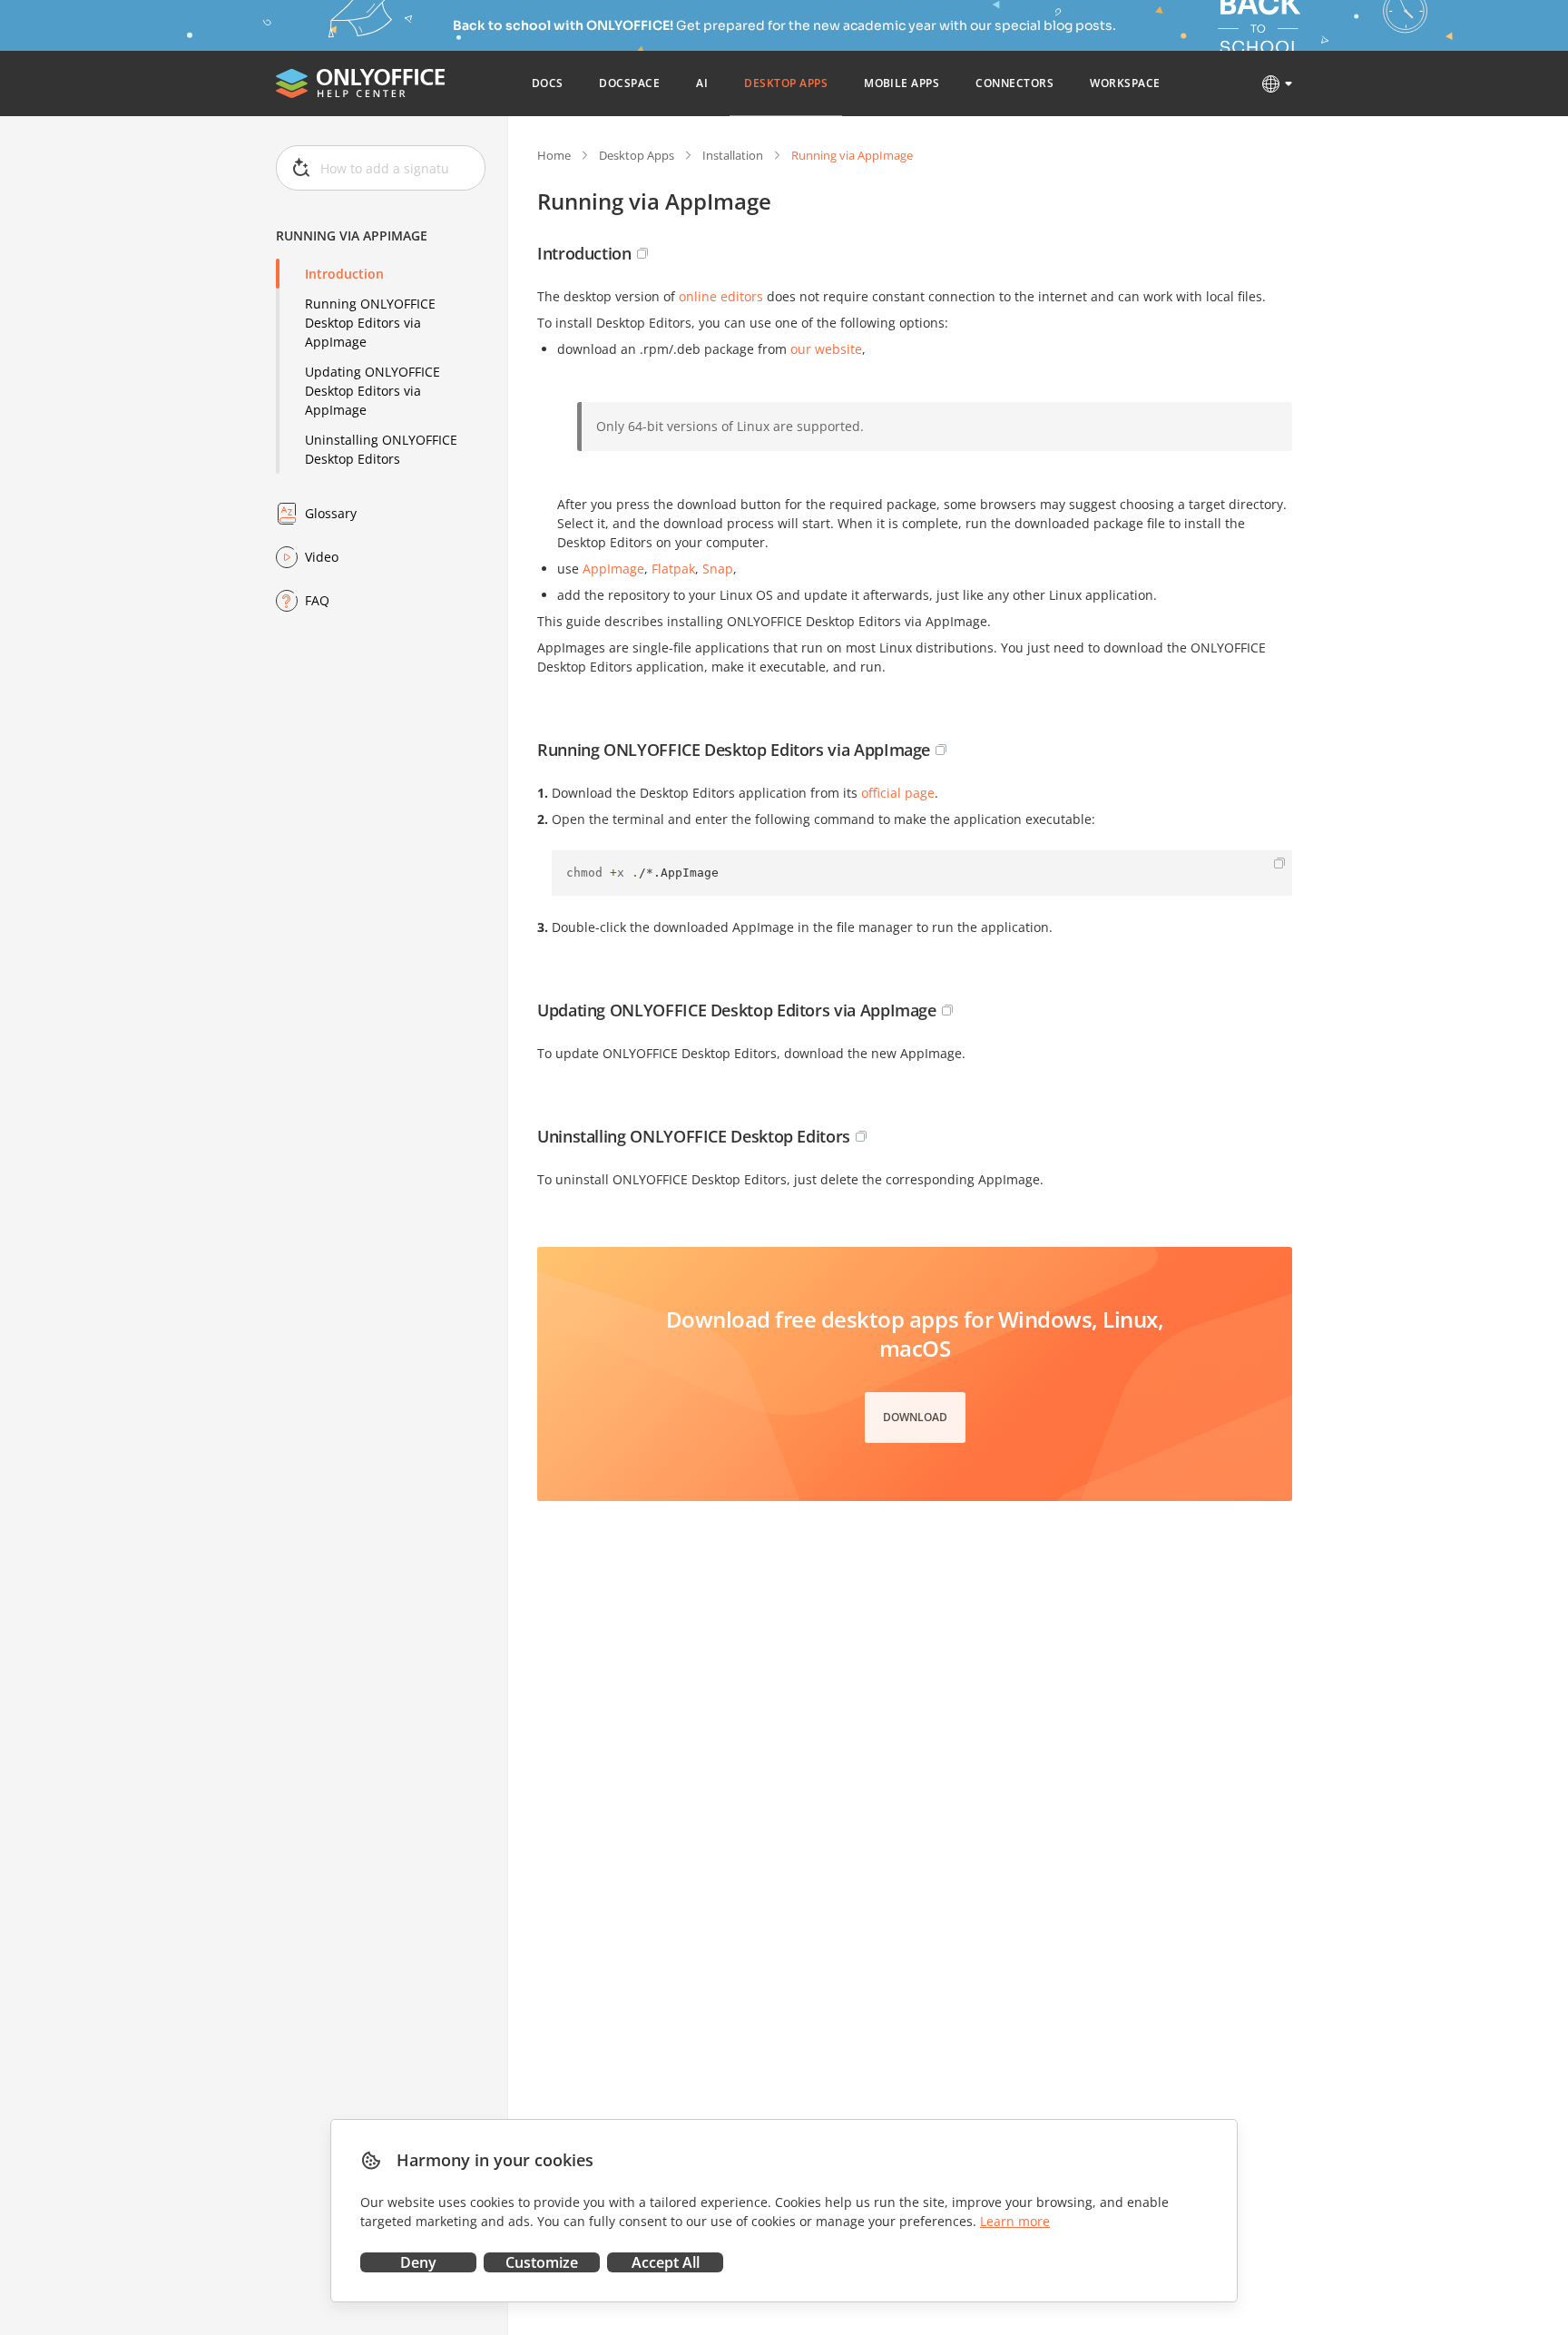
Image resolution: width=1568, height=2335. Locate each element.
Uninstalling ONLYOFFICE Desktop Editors (381, 449)
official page (898, 793)
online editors (721, 296)
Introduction (344, 274)
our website (826, 349)
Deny (418, 2262)
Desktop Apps (637, 155)
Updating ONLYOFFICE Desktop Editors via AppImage (372, 391)
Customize (542, 2262)
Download (915, 1417)
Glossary (331, 513)
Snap (718, 569)
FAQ (317, 600)
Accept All (666, 2262)
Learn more (1015, 2221)
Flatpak (673, 569)
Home (554, 155)
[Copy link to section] (642, 253)
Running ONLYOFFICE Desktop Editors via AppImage (370, 323)
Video (322, 557)
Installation (733, 155)
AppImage (613, 569)
